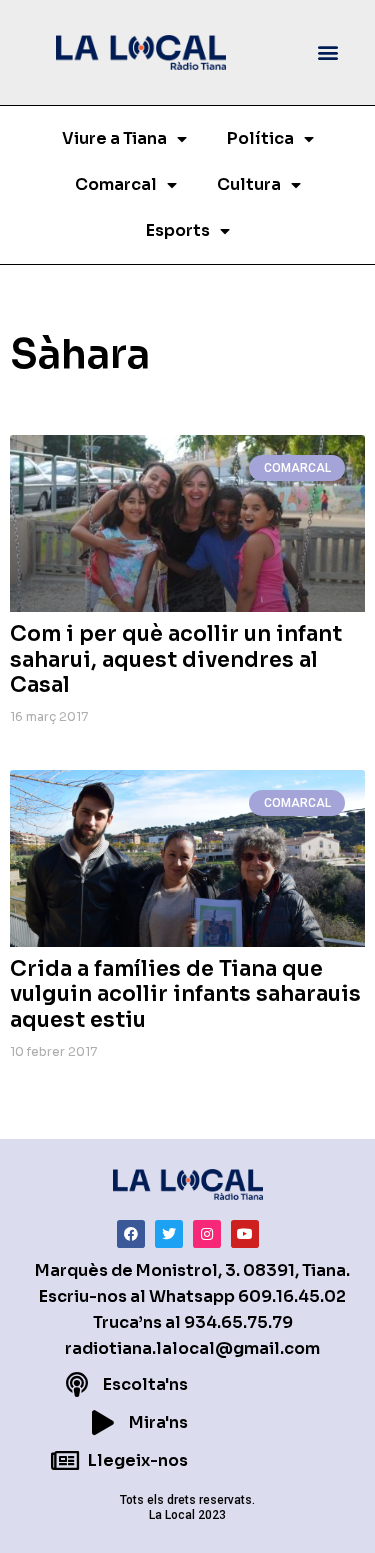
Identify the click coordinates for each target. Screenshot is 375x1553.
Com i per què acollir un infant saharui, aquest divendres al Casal (176, 659)
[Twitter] (169, 1234)
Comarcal (116, 184)
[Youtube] (245, 1234)
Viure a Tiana (114, 138)
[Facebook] (131, 1234)
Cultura (249, 184)
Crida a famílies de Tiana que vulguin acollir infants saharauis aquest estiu (185, 994)
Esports (178, 230)
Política (260, 138)
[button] (328, 52)
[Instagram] (207, 1234)
